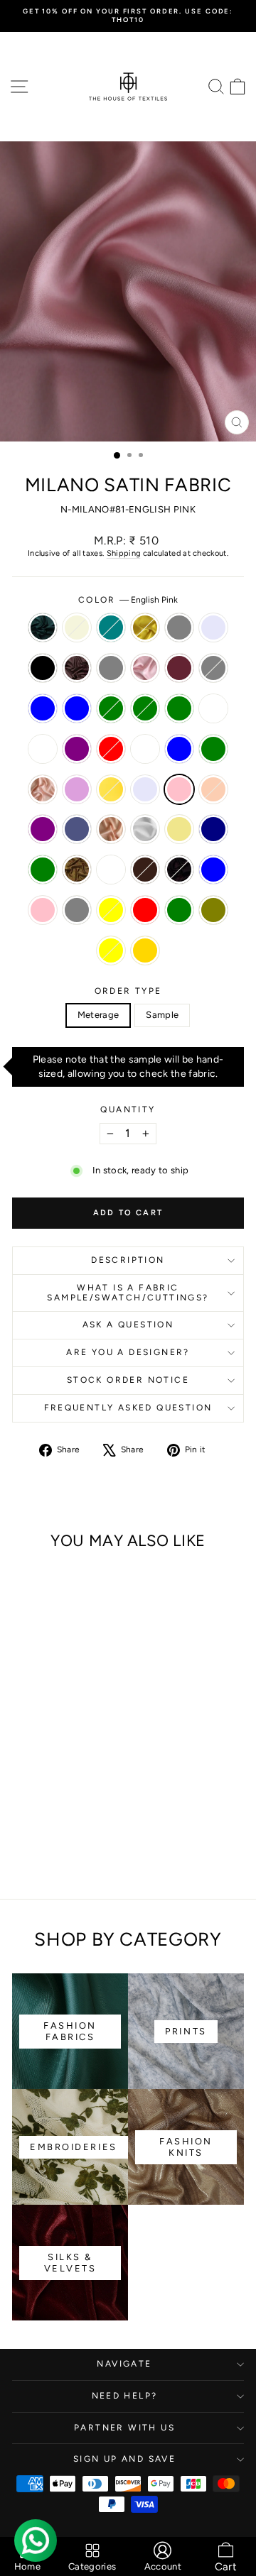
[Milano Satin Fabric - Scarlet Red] (23, 1784)
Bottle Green (145, 708)
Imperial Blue (77, 708)
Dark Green (179, 910)
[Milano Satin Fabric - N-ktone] (23, 1730)
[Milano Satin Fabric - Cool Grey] (72, 1744)
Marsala (179, 668)
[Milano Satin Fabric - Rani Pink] (56, 1838)
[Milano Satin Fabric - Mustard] (56, 1825)
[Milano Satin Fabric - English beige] (39, 1730)
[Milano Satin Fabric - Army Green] (39, 1825)
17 (111, 870)
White (145, 829)
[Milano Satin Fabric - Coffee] (56, 1744)
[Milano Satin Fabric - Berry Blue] (39, 1838)
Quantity (128, 1109)
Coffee (77, 668)
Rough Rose (43, 749)
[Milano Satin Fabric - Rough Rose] (72, 1771)
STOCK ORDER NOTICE (128, 1380)
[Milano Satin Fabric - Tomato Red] (23, 1852)
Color (128, 600)
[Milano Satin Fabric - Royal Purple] (89, 1771)
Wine (179, 870)
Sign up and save (124, 2459)
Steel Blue (43, 708)
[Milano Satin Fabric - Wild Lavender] (56, 1798)
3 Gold (145, 950)
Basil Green (213, 749)
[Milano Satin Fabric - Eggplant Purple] (23, 1811)
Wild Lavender (145, 789)
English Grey (77, 910)
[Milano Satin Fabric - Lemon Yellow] (72, 1852)
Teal (111, 627)
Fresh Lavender (213, 627)
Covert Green (179, 708)
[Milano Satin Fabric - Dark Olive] (56, 1852)
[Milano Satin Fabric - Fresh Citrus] (39, 1798)
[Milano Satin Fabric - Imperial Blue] (72, 1757)
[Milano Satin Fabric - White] (72, 1811)
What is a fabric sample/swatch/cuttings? (128, 1293)
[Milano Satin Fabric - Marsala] (23, 1757)
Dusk (77, 829)
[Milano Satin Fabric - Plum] (23, 1798)
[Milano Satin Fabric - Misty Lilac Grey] (89, 1730)
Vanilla (145, 749)
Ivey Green (111, 708)
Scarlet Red (111, 749)
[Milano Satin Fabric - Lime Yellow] (89, 1838)
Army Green (43, 870)
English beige (77, 627)
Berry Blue (213, 870)
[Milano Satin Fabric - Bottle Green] (23, 1771)
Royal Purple (77, 749)
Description (128, 1260)
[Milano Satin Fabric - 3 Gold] (89, 1852)
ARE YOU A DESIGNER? (128, 1352)
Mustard (77, 870)
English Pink (179, 789)
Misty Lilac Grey (179, 627)
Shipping (124, 553)
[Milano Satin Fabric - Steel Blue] (56, 1757)
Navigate (124, 2364)
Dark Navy (213, 829)
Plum (77, 789)
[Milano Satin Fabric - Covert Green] (39, 1771)
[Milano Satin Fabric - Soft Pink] (89, 1784)
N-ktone (43, 627)
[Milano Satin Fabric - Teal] (56, 1730)
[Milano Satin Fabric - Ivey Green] (89, 1757)
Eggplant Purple (43, 829)
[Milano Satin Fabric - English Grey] (72, 1838)
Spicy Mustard (145, 627)
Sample (162, 1015)
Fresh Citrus (111, 789)
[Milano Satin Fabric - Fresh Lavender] (23, 1744)
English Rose (145, 668)
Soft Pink (43, 789)
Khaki (179, 829)
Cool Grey (111, 668)
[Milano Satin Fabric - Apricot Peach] (89, 1798)
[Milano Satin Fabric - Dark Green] (39, 1852)
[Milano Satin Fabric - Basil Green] (72, 1784)
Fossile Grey (213, 668)
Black (43, 668)
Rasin (213, 708)
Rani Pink (43, 910)
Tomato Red (145, 910)
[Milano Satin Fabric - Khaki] (89, 1811)
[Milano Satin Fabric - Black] (39, 1744)
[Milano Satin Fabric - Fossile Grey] (39, 1757)
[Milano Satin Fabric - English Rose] (89, 1744)
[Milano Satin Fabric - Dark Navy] (23, 1825)
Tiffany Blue (179, 749)
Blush (111, 829)
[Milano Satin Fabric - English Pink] (72, 1798)
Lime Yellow (111, 910)
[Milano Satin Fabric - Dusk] (39, 1811)
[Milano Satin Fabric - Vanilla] (39, 1784)
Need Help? (125, 2396)
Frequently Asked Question (128, 1408)
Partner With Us (124, 2428)
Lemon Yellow (111, 950)
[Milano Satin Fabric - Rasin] (56, 1771)
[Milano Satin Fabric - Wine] (23, 1838)
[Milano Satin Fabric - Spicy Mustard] (72, 1730)
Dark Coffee (145, 870)
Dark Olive (213, 910)
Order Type (128, 991)
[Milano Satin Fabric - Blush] (56, 1811)
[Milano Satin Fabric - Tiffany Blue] (56, 1784)
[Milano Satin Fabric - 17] (72, 1825)
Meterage (98, 1015)
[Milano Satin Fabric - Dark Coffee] (89, 1825)
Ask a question (128, 1325)
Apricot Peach (213, 789)
